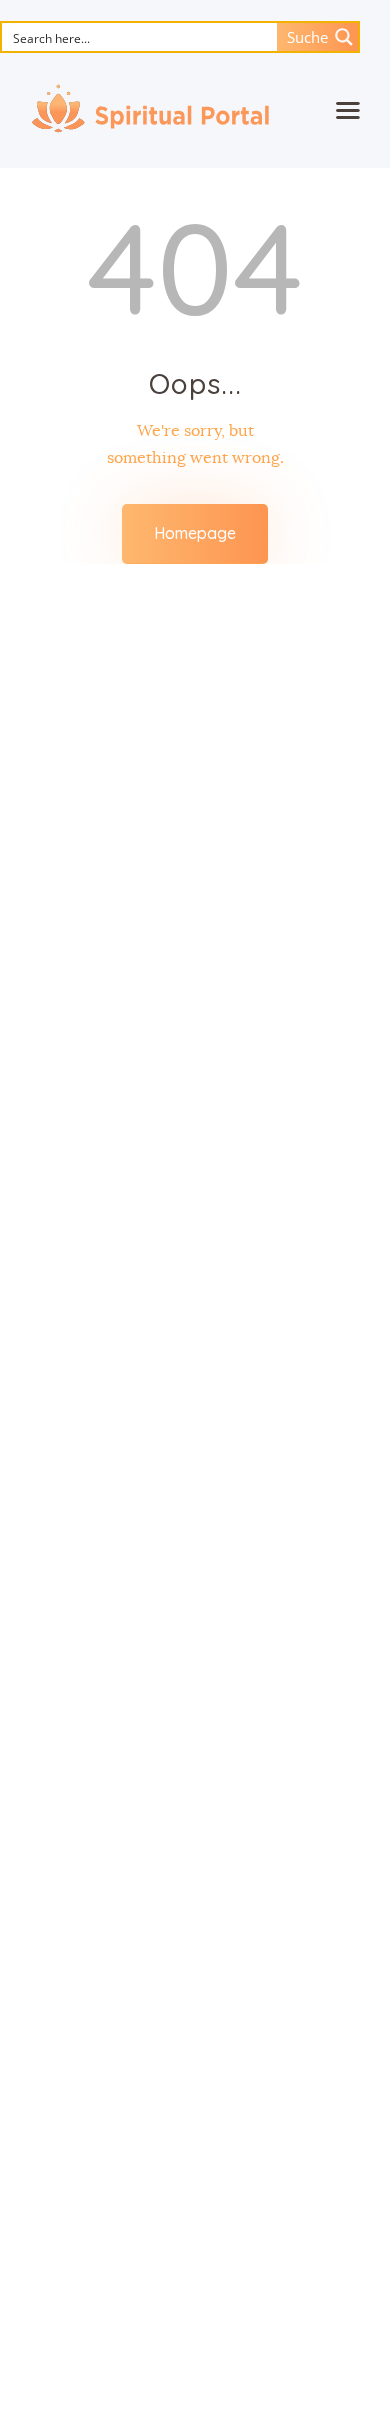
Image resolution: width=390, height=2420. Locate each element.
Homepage (195, 533)
